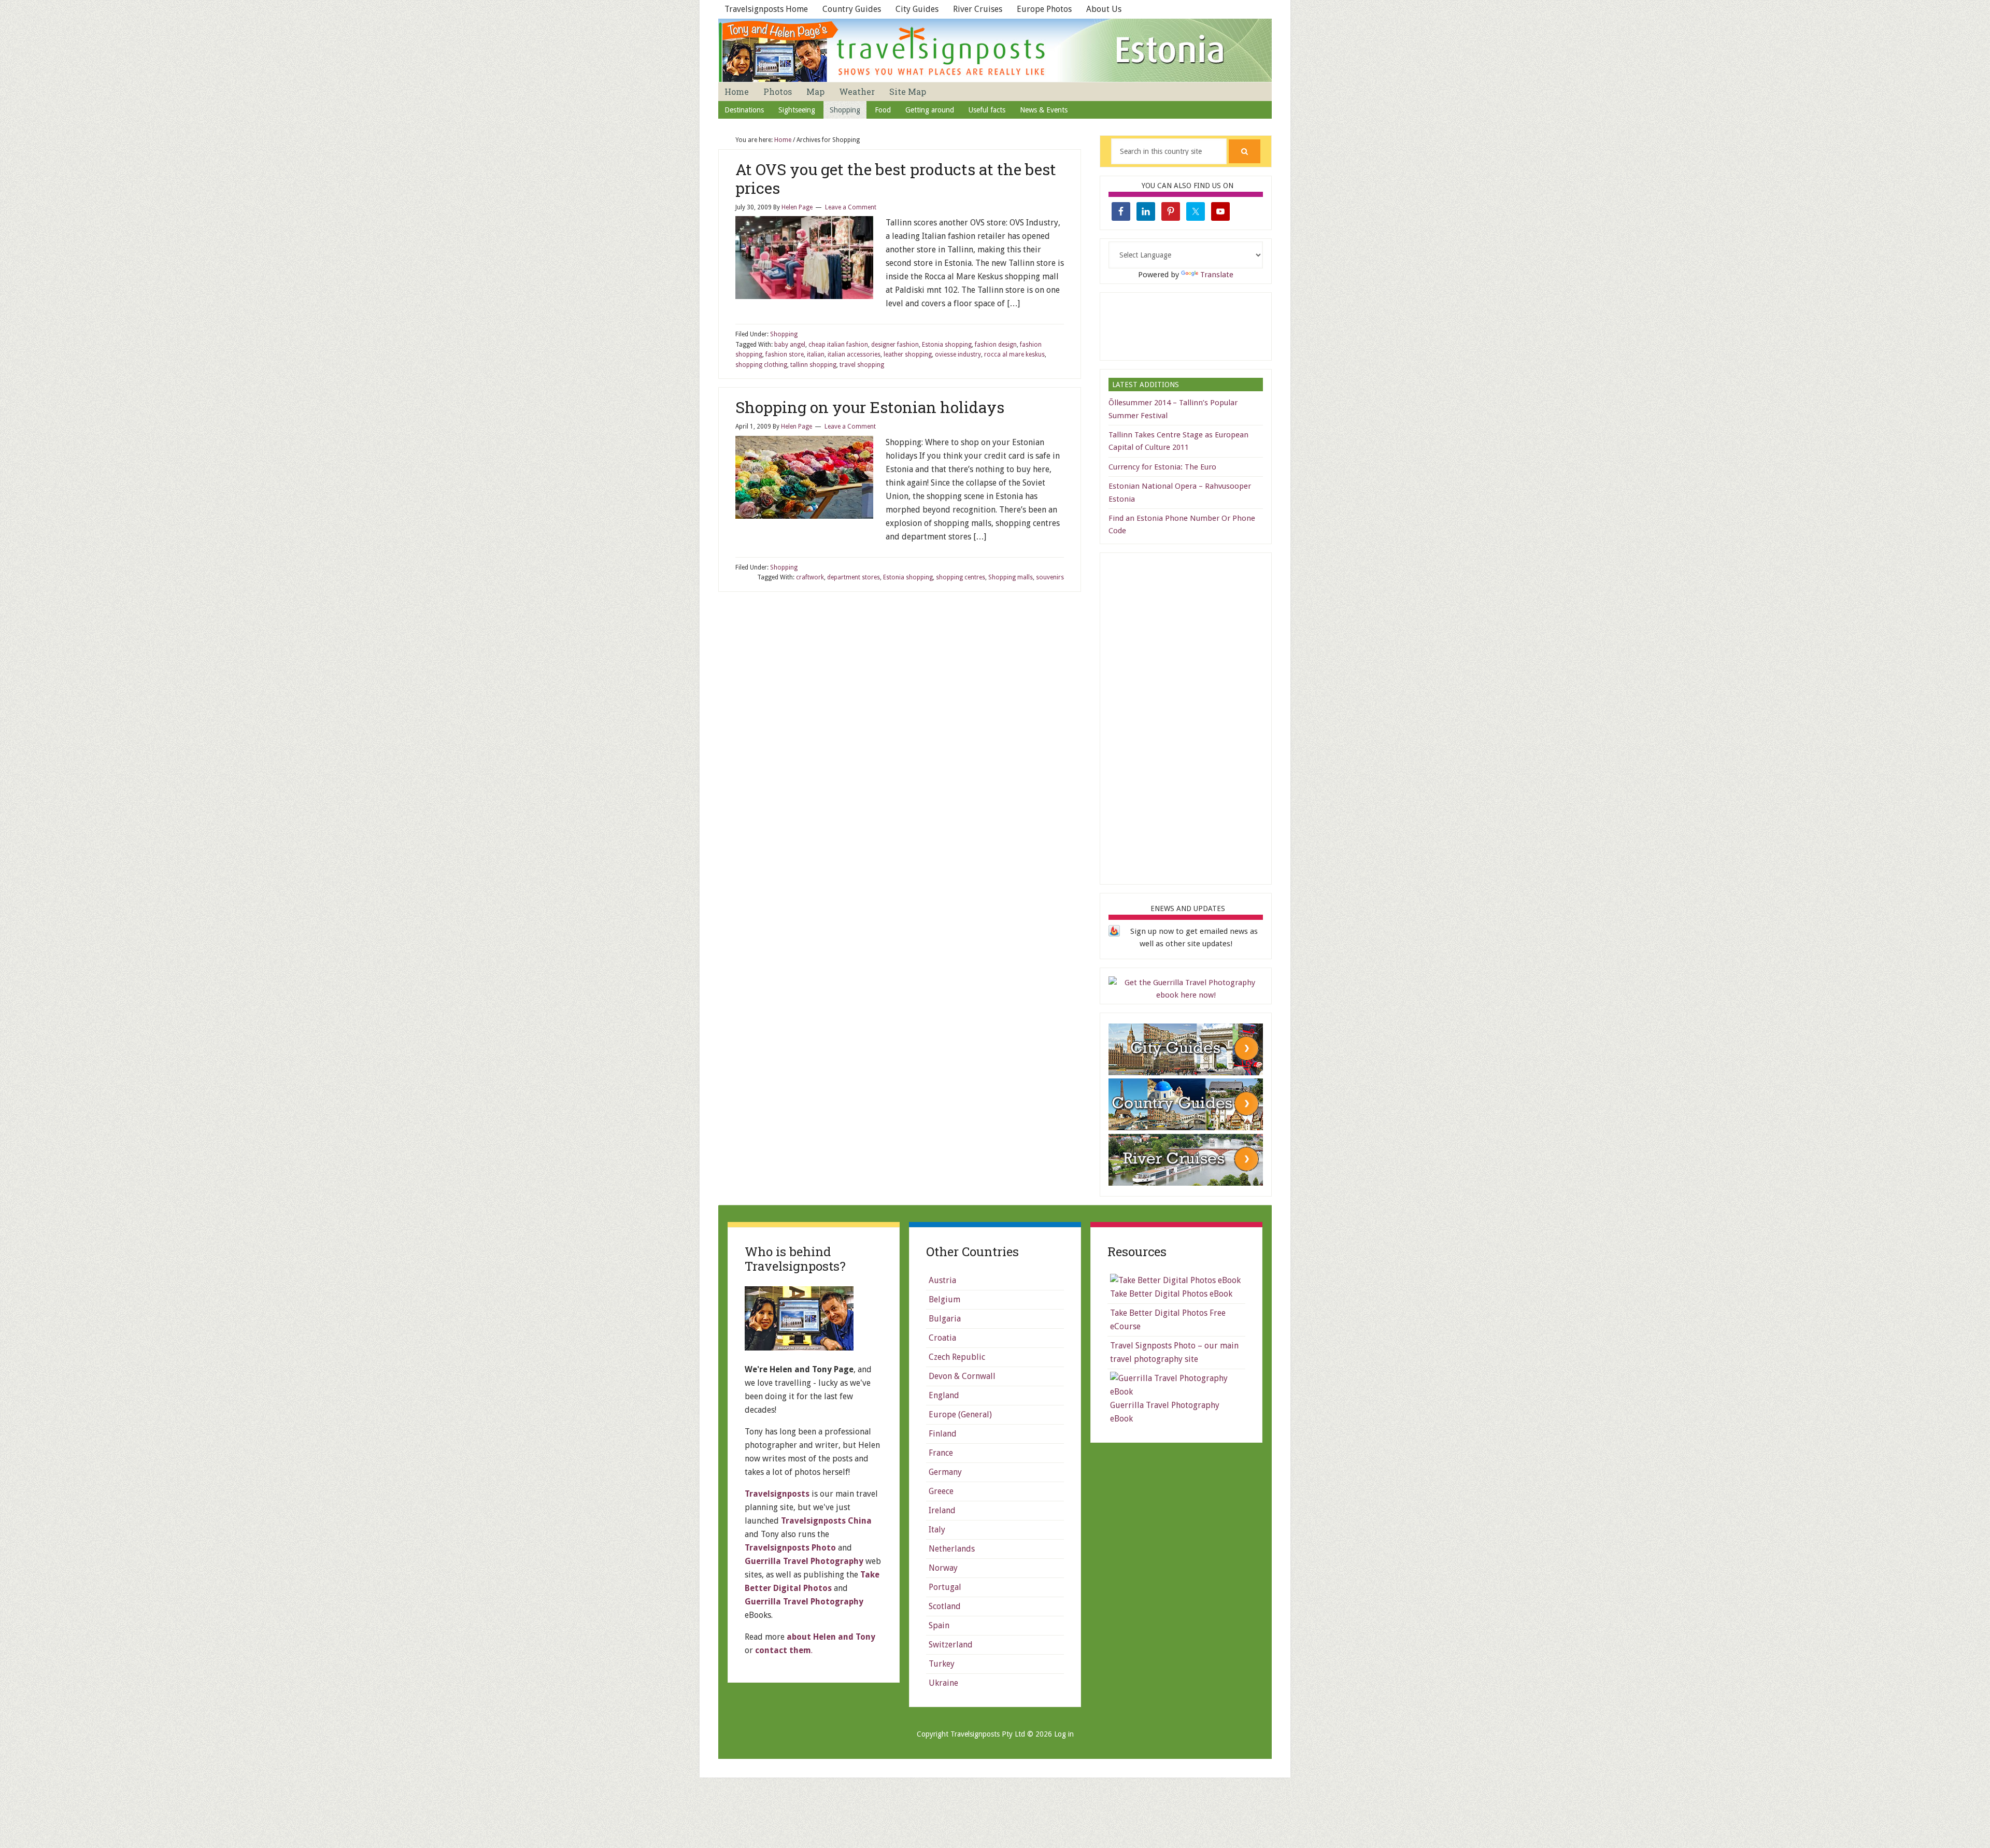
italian (816, 354)
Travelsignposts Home (766, 9)
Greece (941, 1491)
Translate (1217, 275)
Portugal (945, 1587)
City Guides (917, 9)
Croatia (942, 1338)
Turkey (942, 1664)
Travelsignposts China (826, 1521)
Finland (943, 1434)
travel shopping (862, 365)
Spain (939, 1625)
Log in (1064, 1734)
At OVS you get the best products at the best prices (896, 179)
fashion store (785, 354)
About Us (1104, 9)
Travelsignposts (777, 1494)
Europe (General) (960, 1415)
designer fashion (895, 345)
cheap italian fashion (838, 345)
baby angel (790, 345)
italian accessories (854, 354)
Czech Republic (957, 1357)
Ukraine (943, 1683)
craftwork (810, 577)
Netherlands (952, 1549)
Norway (943, 1568)
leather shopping (908, 354)
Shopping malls (1011, 577)
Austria (942, 1280)
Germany (945, 1472)
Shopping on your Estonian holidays (870, 407)
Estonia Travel (995, 50)
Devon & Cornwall (962, 1376)
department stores (854, 577)
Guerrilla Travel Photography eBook (1165, 1412)
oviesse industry (958, 354)
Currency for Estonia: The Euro (1162, 467)
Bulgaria (945, 1319)
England (944, 1395)
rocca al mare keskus (1014, 354)
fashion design (996, 345)
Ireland (942, 1510)
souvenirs (1050, 577)
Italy (937, 1530)
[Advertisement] (1186, 324)
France (941, 1453)
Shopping (784, 334)
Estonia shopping (947, 345)
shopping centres (961, 577)
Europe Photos (1044, 9)
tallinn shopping (813, 365)
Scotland (945, 1606)
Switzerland (951, 1645)
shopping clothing (761, 365)
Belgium (944, 1299)
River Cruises (978, 9)
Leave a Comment (851, 207)
